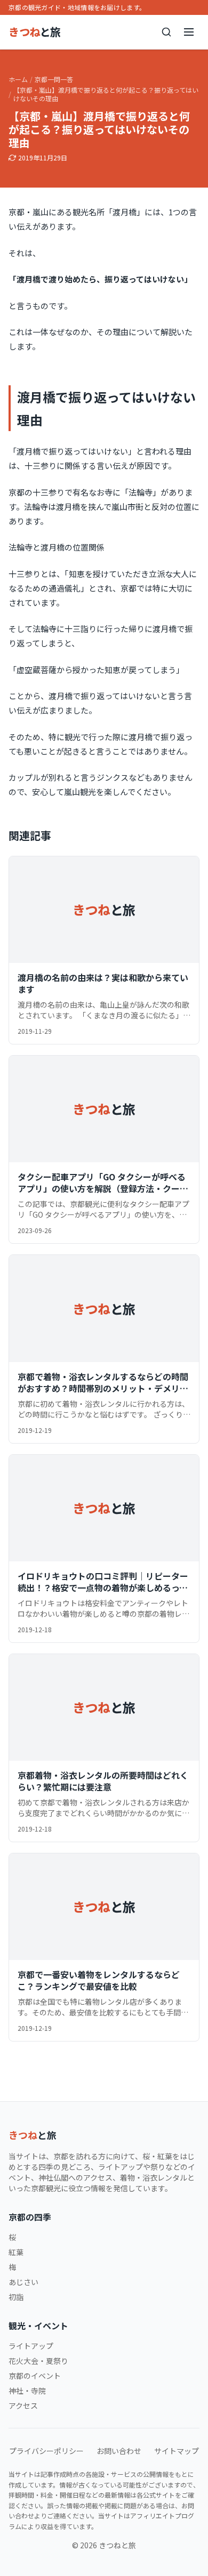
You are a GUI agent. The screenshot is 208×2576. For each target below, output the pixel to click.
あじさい (23, 2282)
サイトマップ (177, 2451)
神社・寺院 (27, 2391)
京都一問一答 (54, 79)
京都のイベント (35, 2376)
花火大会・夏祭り (38, 2361)
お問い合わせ (119, 2451)
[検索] (166, 32)
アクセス (23, 2405)
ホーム (18, 79)
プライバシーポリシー (46, 2451)
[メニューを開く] (189, 32)
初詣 (16, 2297)
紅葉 (16, 2252)
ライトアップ (31, 2346)
